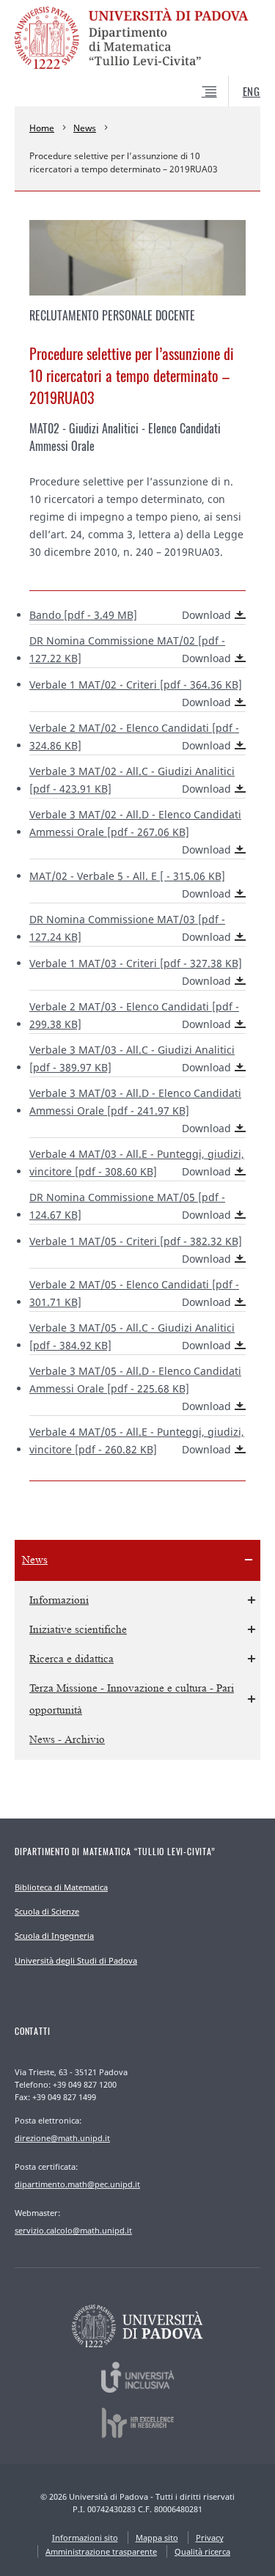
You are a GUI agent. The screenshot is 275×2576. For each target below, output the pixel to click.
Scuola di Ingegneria (54, 1935)
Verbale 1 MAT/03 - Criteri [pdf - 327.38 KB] (136, 972)
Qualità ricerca (202, 2551)
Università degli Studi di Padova (76, 1960)
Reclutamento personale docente (112, 315)
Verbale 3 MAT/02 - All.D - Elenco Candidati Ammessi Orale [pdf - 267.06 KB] (135, 832)
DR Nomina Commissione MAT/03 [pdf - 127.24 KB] (130, 928)
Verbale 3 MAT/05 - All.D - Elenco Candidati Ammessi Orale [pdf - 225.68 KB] (135, 1388)
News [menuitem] (35, 1560)
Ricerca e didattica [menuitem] (71, 1659)
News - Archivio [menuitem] (67, 1740)
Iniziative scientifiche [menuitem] (78, 1630)
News (85, 128)
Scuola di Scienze (47, 1911)
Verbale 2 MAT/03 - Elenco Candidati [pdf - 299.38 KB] (134, 1015)
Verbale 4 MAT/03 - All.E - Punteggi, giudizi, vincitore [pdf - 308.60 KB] (137, 1163)
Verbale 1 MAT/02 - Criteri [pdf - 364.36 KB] (136, 693)
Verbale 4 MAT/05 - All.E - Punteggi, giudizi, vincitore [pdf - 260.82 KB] (137, 1441)
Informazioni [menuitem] (59, 1600)
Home (42, 128)
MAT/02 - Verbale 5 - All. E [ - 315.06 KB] (130, 885)
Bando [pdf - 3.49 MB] (130, 615)
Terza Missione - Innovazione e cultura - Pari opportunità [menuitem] (132, 1699)
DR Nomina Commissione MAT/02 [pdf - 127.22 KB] (130, 649)
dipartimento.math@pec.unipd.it (77, 2184)
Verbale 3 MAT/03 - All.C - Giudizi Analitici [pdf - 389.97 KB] (132, 1058)
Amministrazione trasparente (101, 2551)
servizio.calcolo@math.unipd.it (73, 2230)
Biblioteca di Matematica (61, 1887)
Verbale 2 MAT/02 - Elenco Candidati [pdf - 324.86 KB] (134, 737)
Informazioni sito (85, 2538)
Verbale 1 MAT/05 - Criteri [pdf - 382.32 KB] (136, 1250)
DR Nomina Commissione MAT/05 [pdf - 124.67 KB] (130, 1206)
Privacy (210, 2538)
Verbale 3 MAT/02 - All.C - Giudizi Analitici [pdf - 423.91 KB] (132, 780)
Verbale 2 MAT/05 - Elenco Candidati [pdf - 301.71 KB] (134, 1293)
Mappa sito (157, 2538)
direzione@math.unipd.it (62, 2138)
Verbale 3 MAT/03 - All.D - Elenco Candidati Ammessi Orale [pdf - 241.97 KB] (135, 1111)
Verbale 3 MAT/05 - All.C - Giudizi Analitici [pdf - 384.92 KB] (132, 1336)
